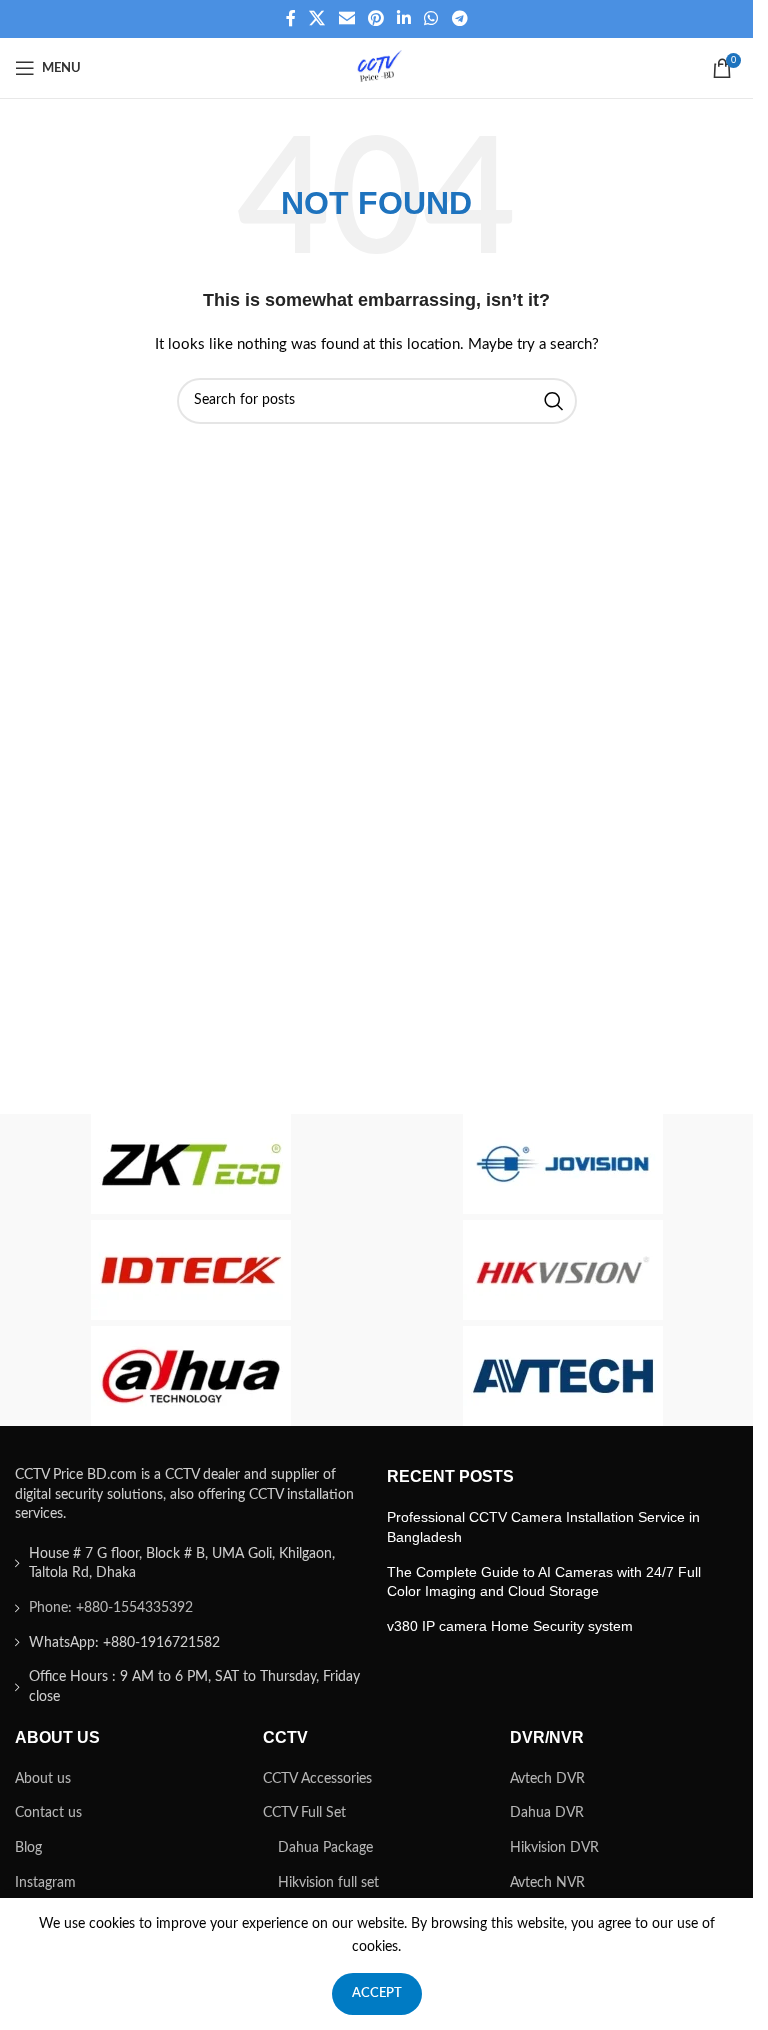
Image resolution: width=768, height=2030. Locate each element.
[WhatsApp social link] (431, 18)
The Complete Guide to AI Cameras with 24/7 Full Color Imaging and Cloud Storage (544, 1582)
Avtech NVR (547, 1883)
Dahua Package (325, 1848)
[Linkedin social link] (404, 18)
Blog (28, 1848)
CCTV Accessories (317, 1779)
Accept (377, 1993)
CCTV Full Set (304, 1813)
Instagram (45, 1883)
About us (43, 1779)
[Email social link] (346, 18)
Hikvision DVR (554, 1848)
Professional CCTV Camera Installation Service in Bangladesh (543, 1527)
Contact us (48, 1813)
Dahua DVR (547, 1813)
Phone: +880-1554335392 (111, 1608)
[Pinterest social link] (375, 18)
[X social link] (317, 18)
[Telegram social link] (459, 18)
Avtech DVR (547, 1779)
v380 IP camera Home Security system (510, 1626)
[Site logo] (377, 68)
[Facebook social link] (291, 18)
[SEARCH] (554, 401)
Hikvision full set (328, 1883)
